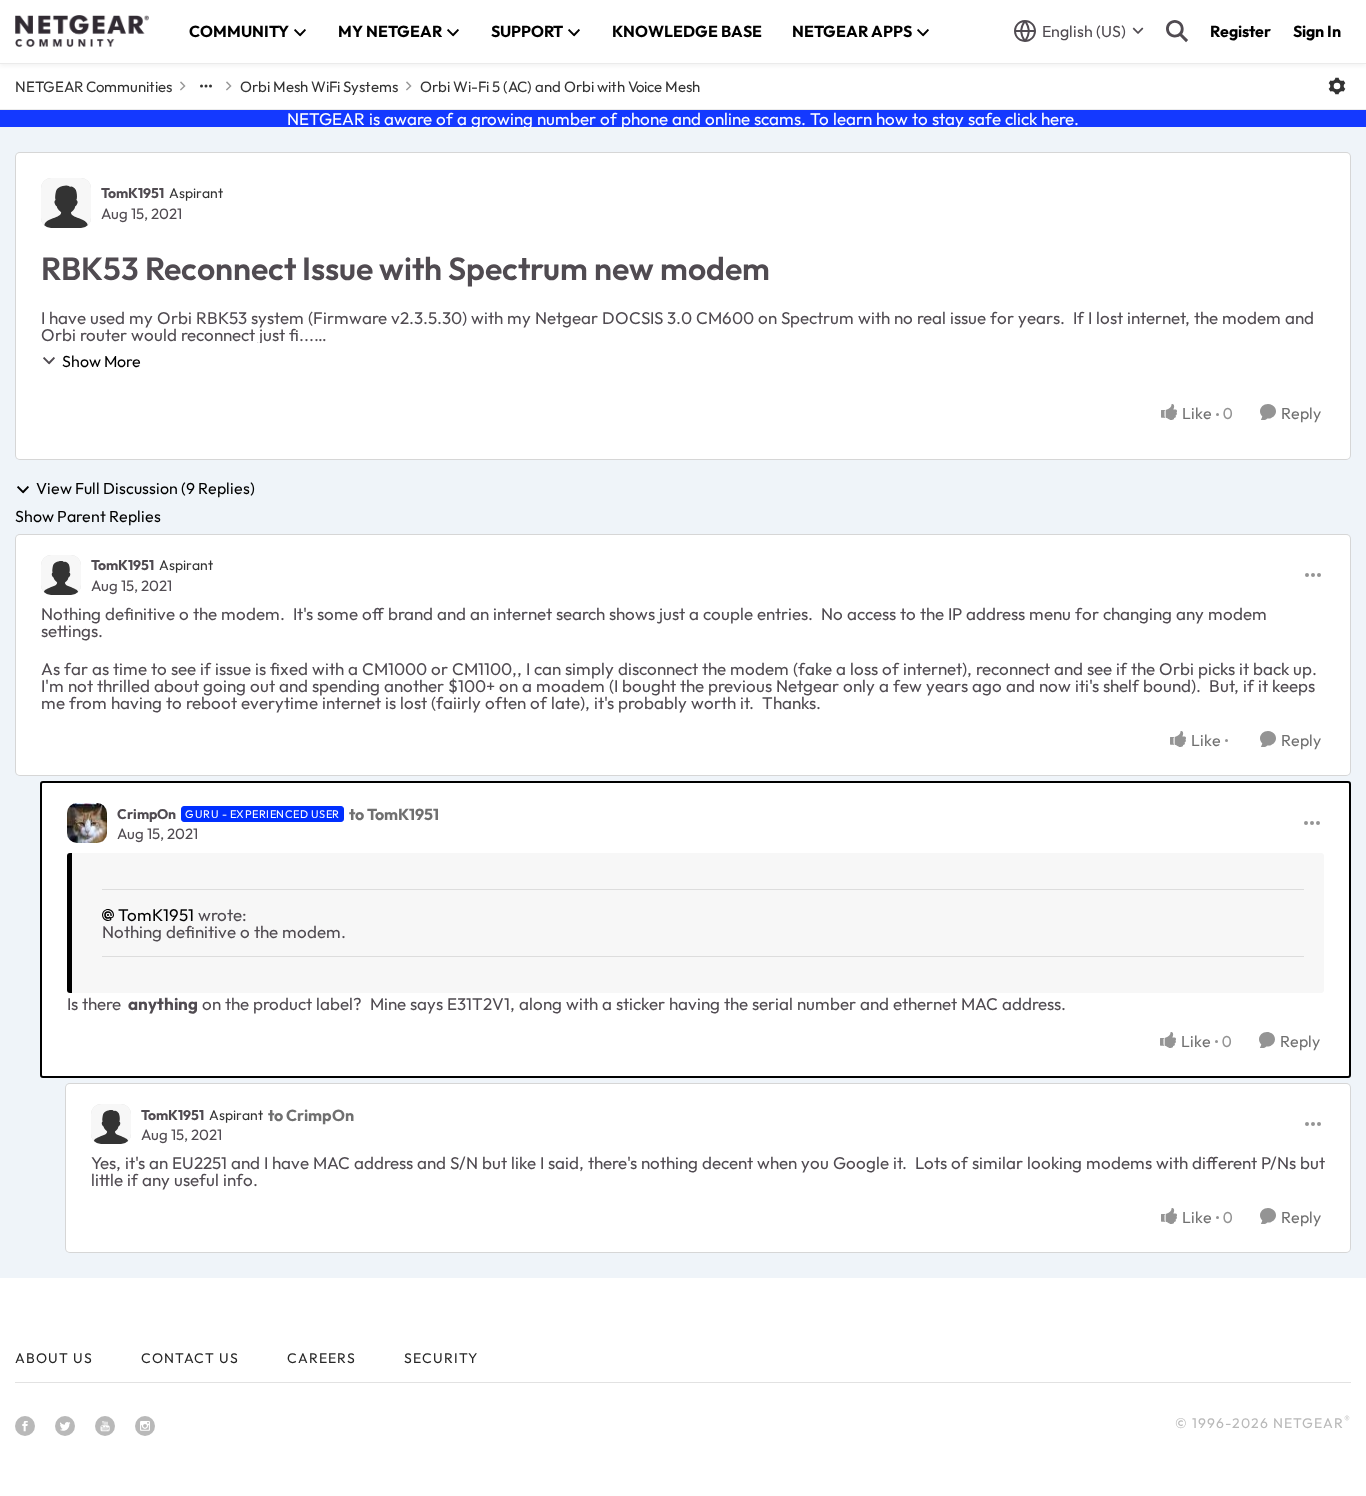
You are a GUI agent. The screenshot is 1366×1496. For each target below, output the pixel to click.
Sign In (1317, 31)
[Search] (1177, 31)
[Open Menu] (1337, 86)
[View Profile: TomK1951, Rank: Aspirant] (66, 203)
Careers (321, 1358)
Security (441, 1358)
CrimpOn (146, 814)
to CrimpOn (311, 1115)
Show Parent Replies (88, 516)
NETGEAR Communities (93, 86)
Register (1240, 31)
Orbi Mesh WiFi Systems (319, 86)
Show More (101, 361)
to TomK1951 (394, 814)
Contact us (190, 1358)
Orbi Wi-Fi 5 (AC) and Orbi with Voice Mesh (560, 86)
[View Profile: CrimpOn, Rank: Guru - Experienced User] (87, 823)
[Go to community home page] (82, 31)
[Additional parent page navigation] (206, 86)
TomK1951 (132, 193)
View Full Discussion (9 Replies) (145, 489)
